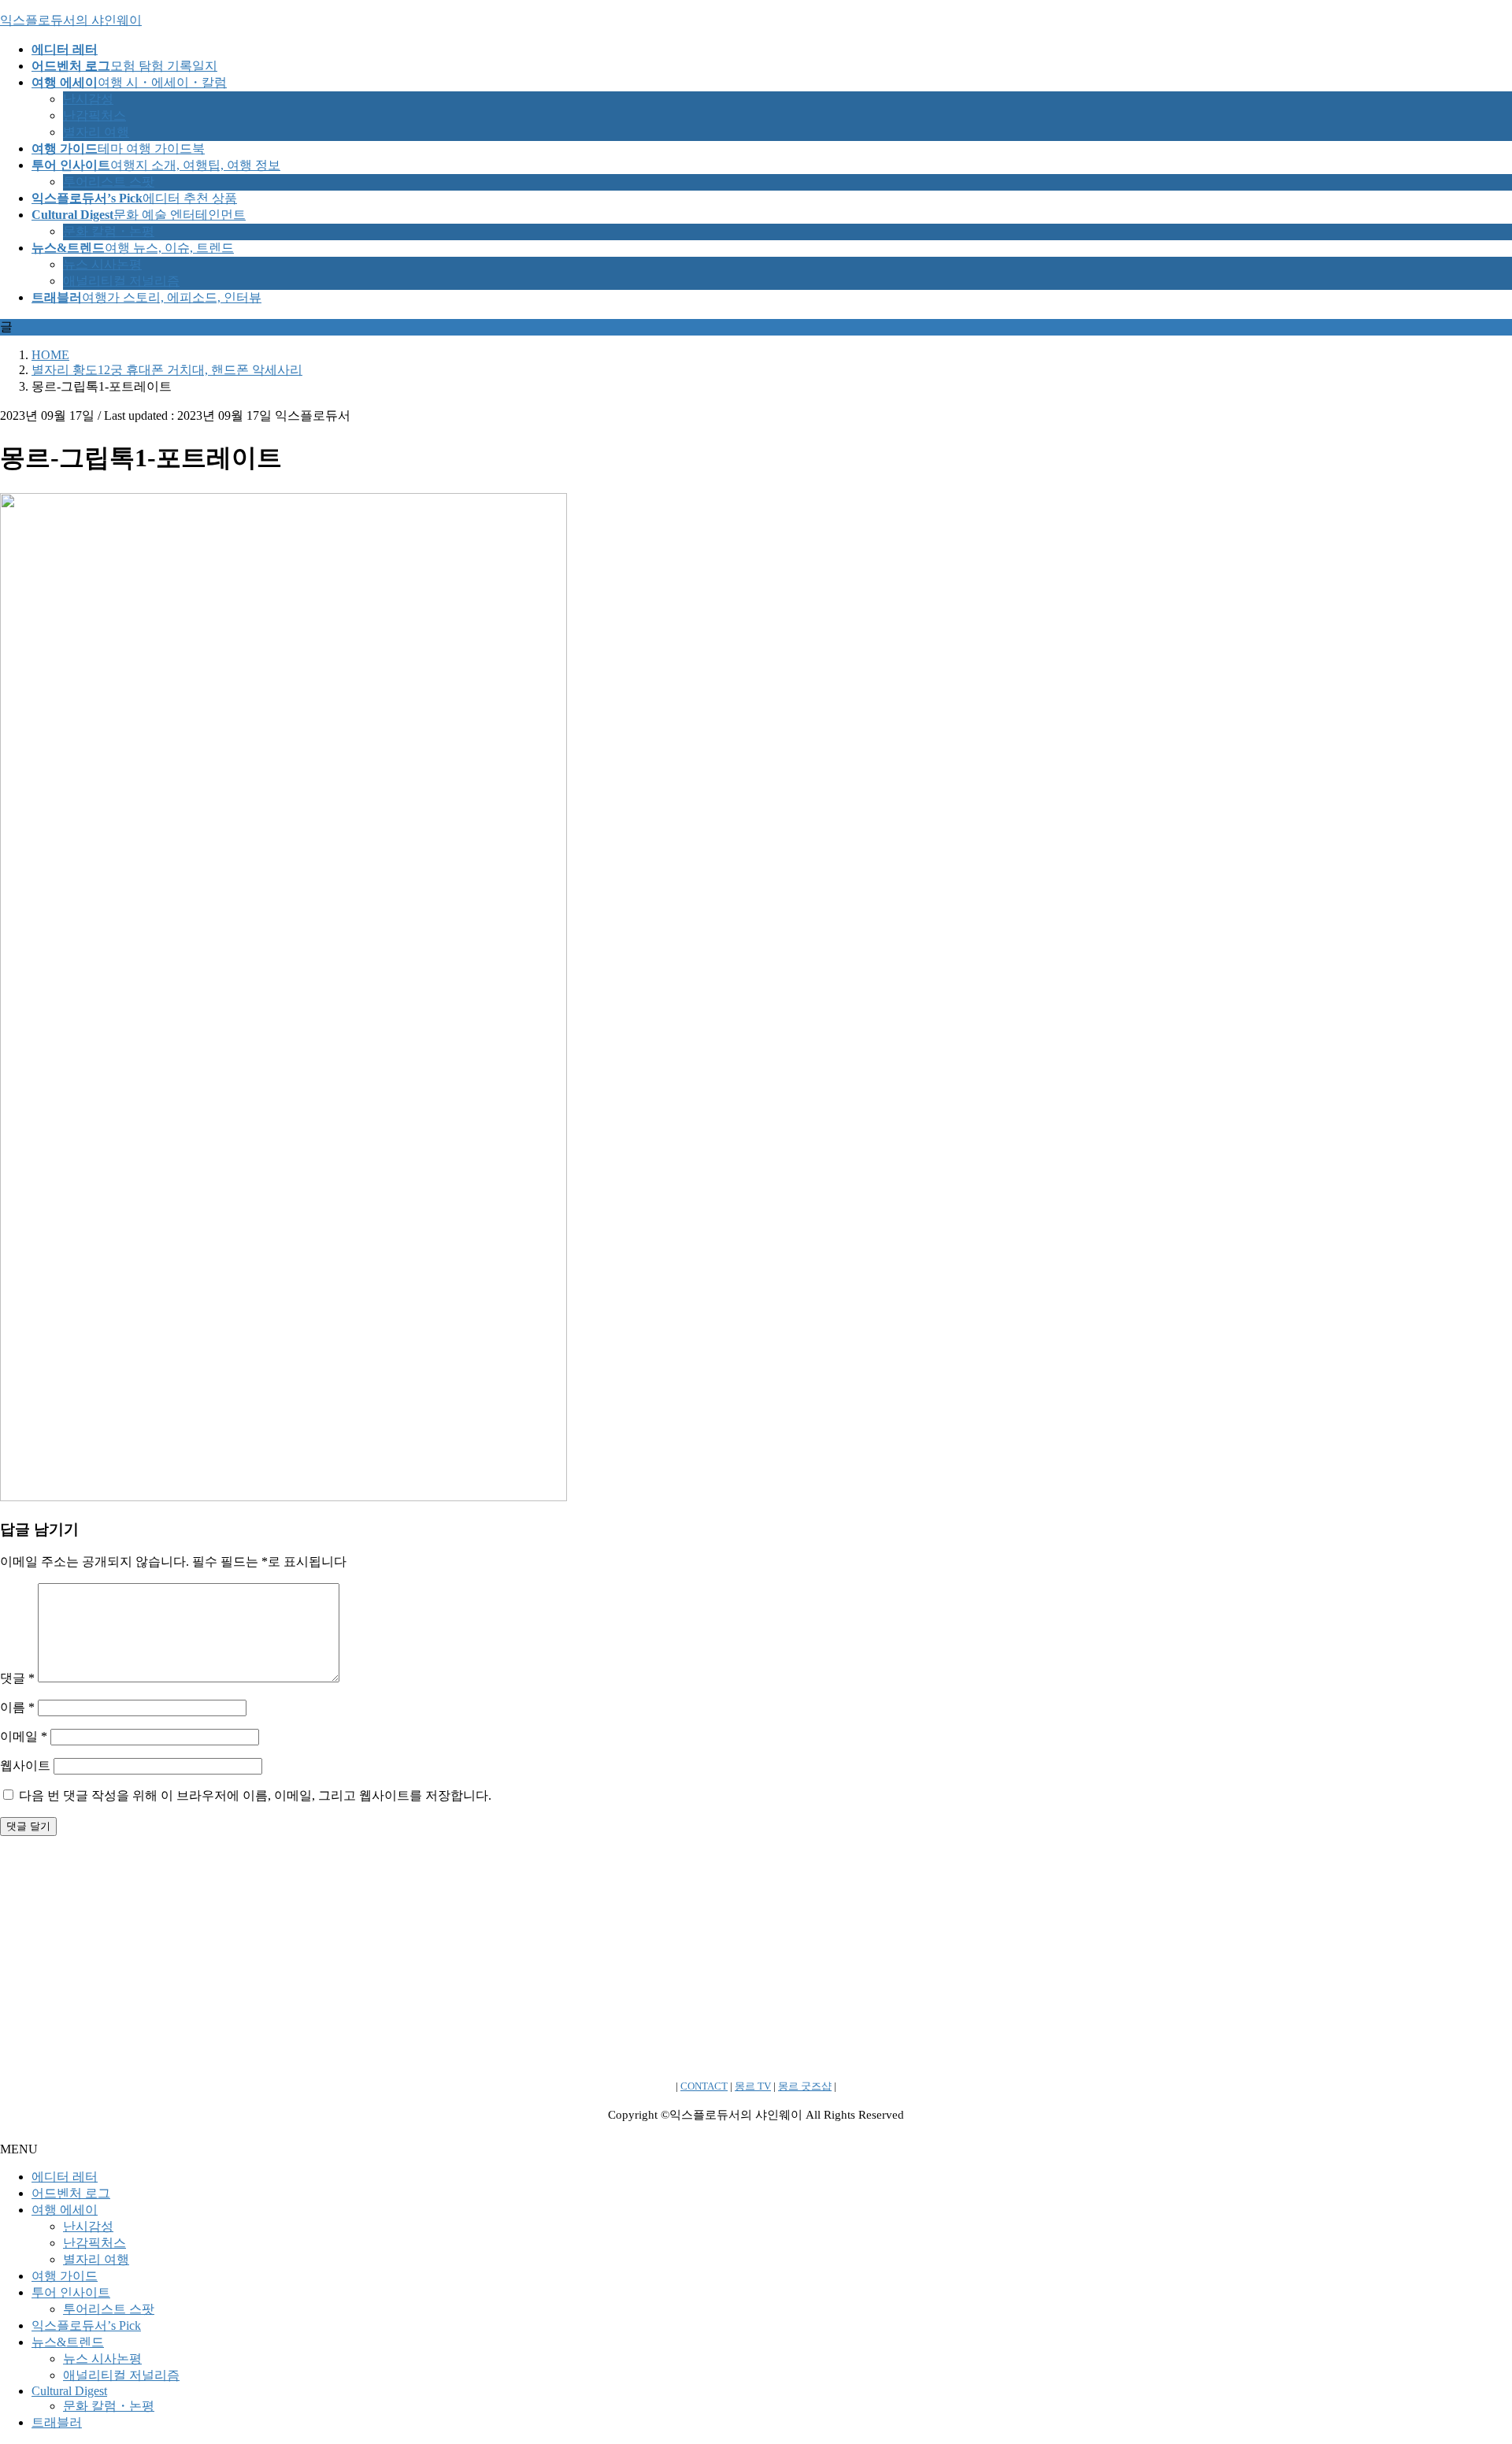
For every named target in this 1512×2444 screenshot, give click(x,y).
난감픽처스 (94, 115)
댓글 (17, 1678)
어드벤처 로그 (71, 2193)
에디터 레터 (65, 2177)
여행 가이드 (65, 2276)
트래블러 (57, 2422)
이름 (17, 1707)
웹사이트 (25, 1765)
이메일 (24, 1736)
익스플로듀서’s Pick (86, 2325)
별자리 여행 (96, 132)
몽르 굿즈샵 (805, 2086)
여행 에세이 (65, 2210)
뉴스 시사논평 (102, 264)
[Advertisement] (472, 1959)
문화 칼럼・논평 (109, 231)
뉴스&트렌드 (68, 2342)
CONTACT (704, 2086)
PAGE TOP (1466, 2355)
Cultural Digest (69, 2391)
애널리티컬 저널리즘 (121, 281)
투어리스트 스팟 (109, 182)
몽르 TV (753, 2086)
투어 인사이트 (71, 2292)
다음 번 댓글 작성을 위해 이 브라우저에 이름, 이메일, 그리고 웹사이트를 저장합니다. (255, 1795)
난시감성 (88, 99)
